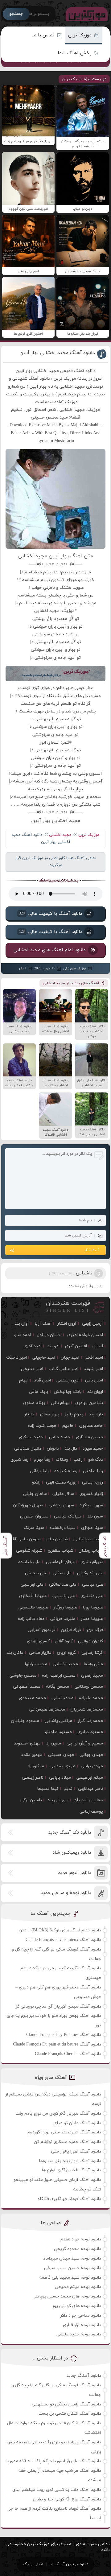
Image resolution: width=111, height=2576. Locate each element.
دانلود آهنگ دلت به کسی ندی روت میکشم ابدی (57, 2490)
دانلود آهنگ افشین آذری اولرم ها (71, 2170)
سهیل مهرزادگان (28, 1505)
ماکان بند (15, 1653)
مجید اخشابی (60, 835)
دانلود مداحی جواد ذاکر (81, 2316)
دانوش (53, 1449)
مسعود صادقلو (58, 1732)
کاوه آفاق (64, 1641)
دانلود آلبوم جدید (74, 1873)
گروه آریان (67, 1653)
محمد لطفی (62, 1698)
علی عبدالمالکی (63, 1585)
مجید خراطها (36, 1664)
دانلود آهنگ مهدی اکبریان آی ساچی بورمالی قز (58, 2006)
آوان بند (22, 1324)
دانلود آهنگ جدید (84, 2376)
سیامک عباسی (68, 1516)
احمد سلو (23, 1335)
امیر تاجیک (16, 1358)
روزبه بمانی (92, 1482)
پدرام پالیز (74, 1414)
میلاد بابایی (60, 1778)
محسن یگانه (58, 1687)
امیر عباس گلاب (64, 1369)
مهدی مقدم (32, 1755)
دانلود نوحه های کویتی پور (77, 2306)
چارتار (29, 1414)
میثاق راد (36, 1766)
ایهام (24, 1380)
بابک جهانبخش (68, 1392)
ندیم (68, 1789)
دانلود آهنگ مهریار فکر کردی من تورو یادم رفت (58, 2114)
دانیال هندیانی (28, 1449)
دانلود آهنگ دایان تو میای (77, 2123)
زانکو (36, 1482)
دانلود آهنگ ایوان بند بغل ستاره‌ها (70, 2161)
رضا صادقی (93, 1471)
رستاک (62, 1460)
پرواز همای (50, 1414)
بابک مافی (39, 1392)
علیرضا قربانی (63, 1619)
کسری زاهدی (38, 1641)
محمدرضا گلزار (90, 1721)
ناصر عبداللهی (90, 1789)
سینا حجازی (92, 1528)
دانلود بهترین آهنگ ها (69, 2564)
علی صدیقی (36, 1573)
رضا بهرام (42, 1460)
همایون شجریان (88, 1800)
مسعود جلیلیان (25, 1721)
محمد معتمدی (32, 1698)
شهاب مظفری (60, 1551)
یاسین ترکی (31, 1800)
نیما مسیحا (48, 1789)
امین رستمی (68, 1380)
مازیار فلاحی (40, 1653)
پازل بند (96, 1414)
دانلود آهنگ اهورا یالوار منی (76, 2151)
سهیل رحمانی (61, 1505)
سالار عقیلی (63, 1494)
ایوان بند (95, 1392)
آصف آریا (43, 1324)
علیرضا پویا (93, 1607)
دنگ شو (96, 1460)
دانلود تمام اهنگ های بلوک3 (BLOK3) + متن (60, 1930)
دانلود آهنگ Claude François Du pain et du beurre (57, 2044)
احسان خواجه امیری (85, 1335)
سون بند (95, 1516)
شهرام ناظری (92, 1562)
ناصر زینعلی (33, 1778)
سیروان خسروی (34, 1516)
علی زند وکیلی (90, 1573)
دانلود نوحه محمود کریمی (78, 2249)
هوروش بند (58, 1800)
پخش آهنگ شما (75, 53)
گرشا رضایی (92, 1653)
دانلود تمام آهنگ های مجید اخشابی (49, 950)
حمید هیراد (93, 1449)
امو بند (53, 1346)
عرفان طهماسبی (60, 1562)
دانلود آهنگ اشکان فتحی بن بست (70, 2414)
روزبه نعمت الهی (61, 1482)
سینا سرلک (34, 1528)
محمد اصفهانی (27, 1687)
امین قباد (42, 1380)
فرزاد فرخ (95, 1630)
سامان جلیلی (35, 1494)
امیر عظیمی (32, 1369)
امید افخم (94, 1358)
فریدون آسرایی (42, 1630)
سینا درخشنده (63, 1528)
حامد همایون (91, 1426)
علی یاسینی (64, 1596)
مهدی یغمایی (62, 1766)
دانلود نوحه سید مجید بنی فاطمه (70, 2278)
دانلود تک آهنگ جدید (70, 1833)
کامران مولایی (90, 1641)
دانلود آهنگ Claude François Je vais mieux (63, 1940)
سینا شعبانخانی (88, 1539)
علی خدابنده (29, 1562)
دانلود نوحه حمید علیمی (79, 2334)
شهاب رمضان (91, 1551)
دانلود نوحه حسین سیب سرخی (73, 2268)
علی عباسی (92, 1585)
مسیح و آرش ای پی (85, 1743)
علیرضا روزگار (65, 1607)
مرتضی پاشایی (58, 1721)
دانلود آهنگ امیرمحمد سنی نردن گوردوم (64, 2132)
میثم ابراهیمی (90, 1778)
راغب (78, 1460)
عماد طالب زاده (31, 1619)
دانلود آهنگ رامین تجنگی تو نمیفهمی (66, 2404)
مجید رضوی (92, 1676)
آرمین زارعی (92, 1324)
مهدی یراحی (92, 1766)
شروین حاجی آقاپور (23, 1539)
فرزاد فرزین (71, 1630)
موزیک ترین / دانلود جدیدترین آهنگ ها (85, 14)
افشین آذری (76, 1346)
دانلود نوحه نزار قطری (82, 2325)
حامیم (68, 1426)
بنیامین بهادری (89, 1403)
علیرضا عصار (92, 1619)
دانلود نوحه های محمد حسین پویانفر (68, 2296)
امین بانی (94, 1380)
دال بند (71, 1449)
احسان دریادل (49, 1335)
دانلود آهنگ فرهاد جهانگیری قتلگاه (69, 2199)
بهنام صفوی (34, 1403)
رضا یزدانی (39, 1471)
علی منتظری (92, 1596)
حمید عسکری (31, 1437)
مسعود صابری (90, 1732)
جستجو (16, 14)
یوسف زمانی (91, 1812)
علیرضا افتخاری (33, 1596)
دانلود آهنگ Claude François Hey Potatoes (64, 2035)
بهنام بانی (60, 1403)
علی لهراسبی (32, 1585)
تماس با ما (43, 35)
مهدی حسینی (61, 1755)
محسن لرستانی (89, 1687)
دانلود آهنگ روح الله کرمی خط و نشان (67, 2499)
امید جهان (70, 1358)
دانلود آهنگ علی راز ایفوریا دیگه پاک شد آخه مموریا (54, 2461)
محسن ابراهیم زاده (59, 1676)
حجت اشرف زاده (42, 1426)
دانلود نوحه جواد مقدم (81, 2239)
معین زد (54, 1743)
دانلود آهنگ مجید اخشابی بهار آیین (57, 353)
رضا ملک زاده (66, 1471)
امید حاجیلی (44, 1358)
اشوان (98, 1346)
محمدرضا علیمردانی (47, 1709)
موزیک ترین (80, 35)
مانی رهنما (93, 1664)
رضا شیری (19, 1460)
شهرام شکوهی (29, 1551)
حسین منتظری (89, 1437)
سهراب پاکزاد (91, 1505)
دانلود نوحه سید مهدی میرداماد (72, 2258)
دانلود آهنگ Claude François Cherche (68, 2054)
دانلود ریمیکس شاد (72, 1853)
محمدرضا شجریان (87, 1709)
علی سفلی (62, 1573)
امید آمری (33, 1346)
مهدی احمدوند (27, 1743)
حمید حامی (60, 1437)
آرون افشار (67, 1324)
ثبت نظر (92, 1250)
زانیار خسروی (91, 1494)
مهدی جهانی (91, 1755)
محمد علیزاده (91, 1698)
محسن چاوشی (23, 1676)
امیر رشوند (93, 1369)
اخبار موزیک (33, 2564)
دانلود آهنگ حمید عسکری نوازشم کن (68, 2142)
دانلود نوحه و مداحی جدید (66, 1893)
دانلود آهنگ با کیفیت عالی (50, 914)
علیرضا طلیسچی (33, 1607)
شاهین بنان (57, 1539)
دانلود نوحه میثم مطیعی (78, 2287)
